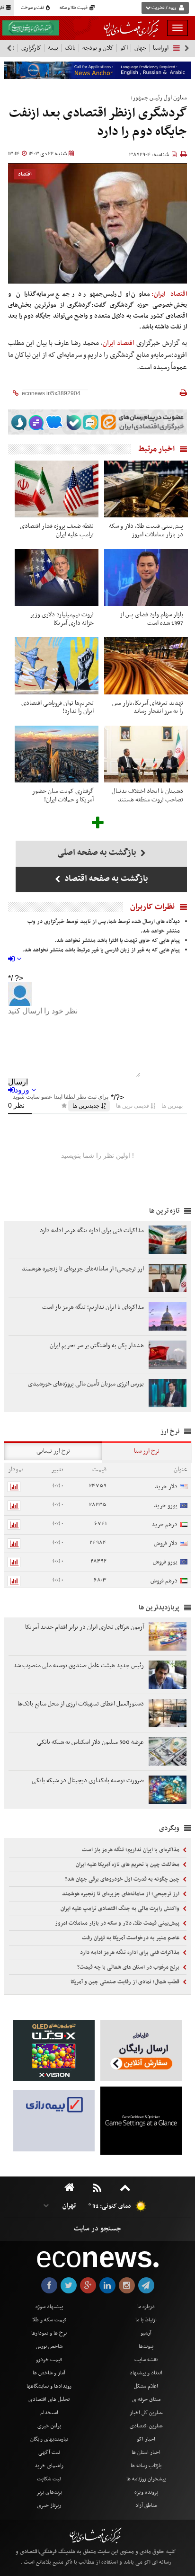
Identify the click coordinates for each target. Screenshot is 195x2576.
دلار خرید (166, 1487)
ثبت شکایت (49, 2479)
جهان (140, 48)
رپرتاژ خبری (49, 2505)
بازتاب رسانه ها (146, 2466)
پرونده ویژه (146, 2492)
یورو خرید (166, 1506)
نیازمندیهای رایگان (49, 2439)
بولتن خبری (49, 2426)
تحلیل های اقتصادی (49, 2399)
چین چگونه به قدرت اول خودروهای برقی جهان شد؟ (123, 1879)
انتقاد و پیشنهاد (146, 2373)
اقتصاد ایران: (169, 294)
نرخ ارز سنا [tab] (147, 1451)
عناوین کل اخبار (146, 2413)
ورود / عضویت (164, 8)
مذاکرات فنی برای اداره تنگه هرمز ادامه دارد (130, 1953)
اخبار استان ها (146, 2452)
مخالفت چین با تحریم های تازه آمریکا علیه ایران (128, 1865)
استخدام (49, 2413)
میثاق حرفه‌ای (146, 2399)
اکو (124, 48)
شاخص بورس (49, 2346)
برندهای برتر (49, 2492)
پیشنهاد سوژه (49, 2307)
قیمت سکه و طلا (49, 2320)
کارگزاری (31, 48)
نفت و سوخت (33, 8)
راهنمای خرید (49, 2466)
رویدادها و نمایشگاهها (49, 2386)
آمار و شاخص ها (49, 2373)
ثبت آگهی (49, 2452)
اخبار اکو (146, 2439)
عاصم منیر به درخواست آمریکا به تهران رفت (131, 1938)
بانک (70, 48)
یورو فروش (165, 1562)
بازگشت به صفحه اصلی (98, 853)
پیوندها (146, 2346)
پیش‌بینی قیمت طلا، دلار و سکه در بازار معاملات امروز (118, 1923)
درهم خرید (164, 1524)
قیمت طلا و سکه (74, 8)
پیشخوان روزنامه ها (146, 2479)
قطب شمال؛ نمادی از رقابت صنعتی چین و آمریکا (126, 1982)
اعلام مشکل (146, 2386)
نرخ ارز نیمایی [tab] (53, 1451)
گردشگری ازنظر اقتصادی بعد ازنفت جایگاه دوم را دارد (98, 123)
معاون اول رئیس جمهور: (159, 98)
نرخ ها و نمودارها (49, 2333)
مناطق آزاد (146, 2505)
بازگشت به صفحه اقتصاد (105, 879)
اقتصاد (25, 174)
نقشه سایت (146, 2360)
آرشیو (146, 2333)
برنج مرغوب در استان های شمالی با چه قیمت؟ (129, 1967)
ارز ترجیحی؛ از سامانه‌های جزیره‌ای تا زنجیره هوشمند (121, 1894)
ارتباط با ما (146, 2320)
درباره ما (146, 2307)
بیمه (53, 48)
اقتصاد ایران (119, 343)
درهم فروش (164, 1581)
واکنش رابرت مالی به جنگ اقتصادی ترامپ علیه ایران (121, 1909)
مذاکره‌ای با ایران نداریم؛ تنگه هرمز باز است (131, 1850)
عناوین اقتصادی (146, 2426)
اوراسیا (161, 48)
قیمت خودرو (49, 2360)
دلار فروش (166, 1543)
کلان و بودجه (98, 48)
